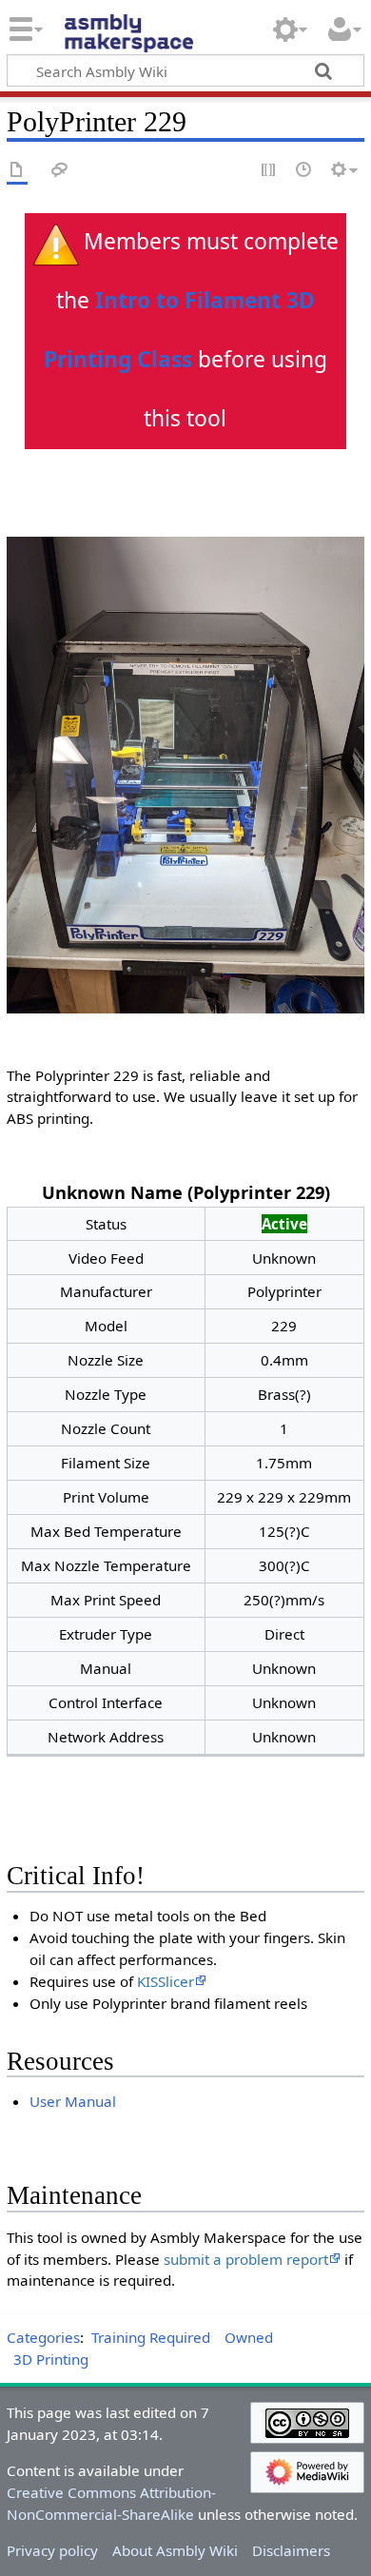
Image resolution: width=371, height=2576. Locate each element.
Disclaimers (291, 2550)
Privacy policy (52, 2550)
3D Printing (51, 2359)
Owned (249, 2337)
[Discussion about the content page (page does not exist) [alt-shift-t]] (60, 171)
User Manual (73, 2101)
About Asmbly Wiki (175, 2550)
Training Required (151, 2337)
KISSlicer (166, 1981)
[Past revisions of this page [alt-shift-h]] (304, 171)
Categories (43, 2337)
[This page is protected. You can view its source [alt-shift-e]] (269, 171)
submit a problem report (246, 2259)
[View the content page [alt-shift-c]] (17, 171)
